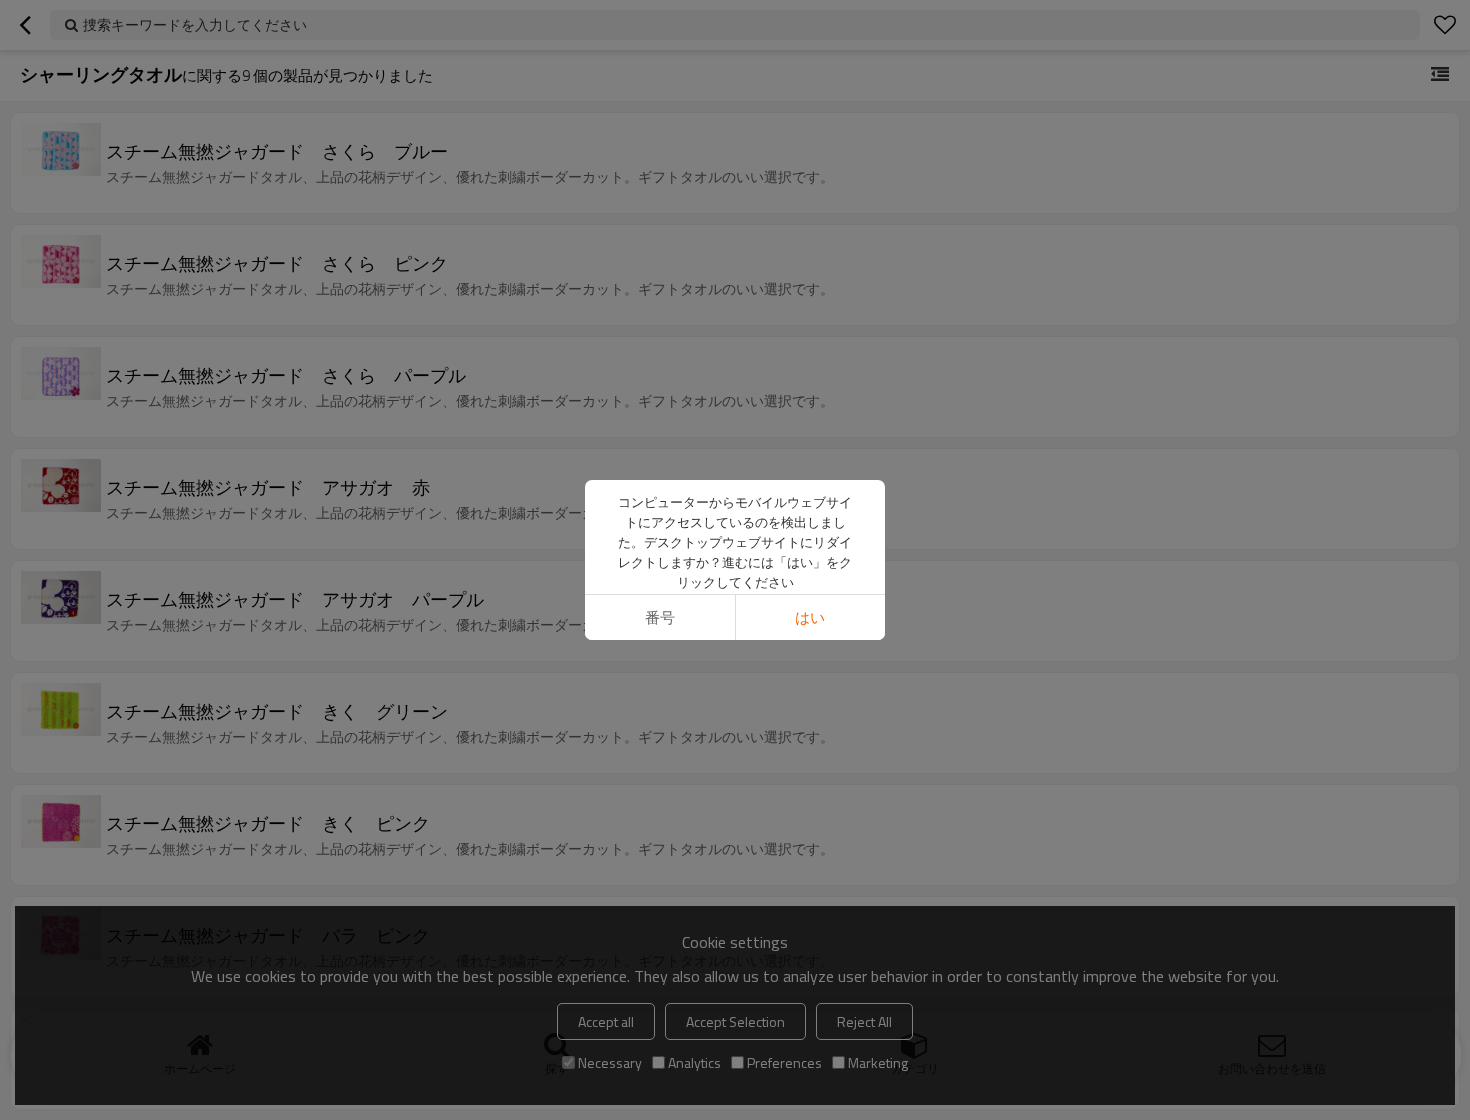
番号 (660, 617)
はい (810, 617)
